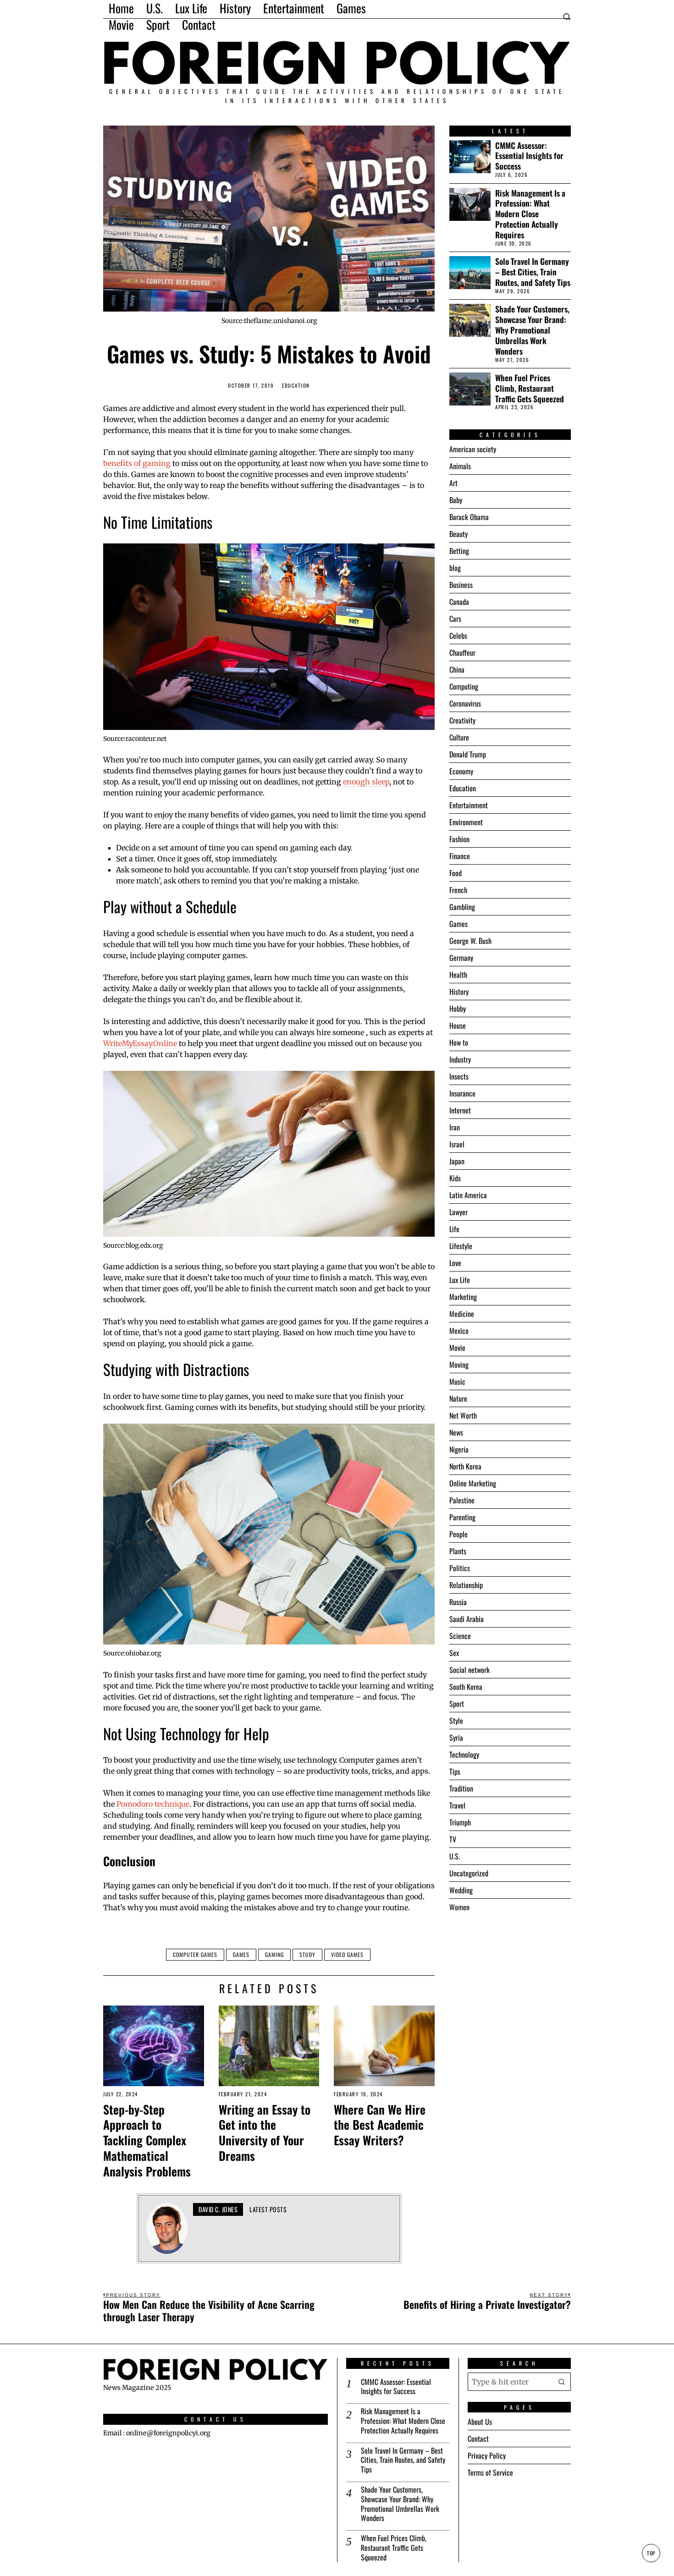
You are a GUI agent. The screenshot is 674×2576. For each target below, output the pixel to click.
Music (457, 1381)
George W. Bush (470, 941)
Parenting (462, 1517)
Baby (456, 500)
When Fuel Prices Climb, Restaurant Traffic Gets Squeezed (530, 388)
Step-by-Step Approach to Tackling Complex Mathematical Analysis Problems (147, 2140)
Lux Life (460, 1280)
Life (454, 1229)
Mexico (459, 1331)
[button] (562, 2382)
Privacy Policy (487, 2455)
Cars (455, 619)
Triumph (460, 1822)
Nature (458, 1398)
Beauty (459, 534)
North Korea (465, 1466)
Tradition (461, 1788)
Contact (478, 2439)
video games (347, 1954)
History (459, 992)
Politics (460, 1568)
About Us (480, 2422)
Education (296, 386)
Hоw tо (459, 1042)
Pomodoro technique (153, 1804)
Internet (460, 1110)
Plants (458, 1551)
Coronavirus (465, 703)
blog (455, 568)
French (458, 890)
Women (459, 1907)
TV (453, 1839)
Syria (456, 1737)
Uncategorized (469, 1873)
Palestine (462, 1500)
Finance (460, 856)
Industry (460, 1059)
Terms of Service (490, 2472)
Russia (458, 1602)
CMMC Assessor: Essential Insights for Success (529, 156)
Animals (460, 466)
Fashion (459, 839)
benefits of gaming (137, 463)
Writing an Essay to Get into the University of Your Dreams (265, 2133)
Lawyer (459, 1212)
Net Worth (463, 1415)
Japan (457, 1161)
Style (456, 1721)
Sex (454, 1653)
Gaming (274, 1954)
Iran (455, 1127)
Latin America (468, 1195)
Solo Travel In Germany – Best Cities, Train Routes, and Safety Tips (533, 272)
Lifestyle (461, 1246)
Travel (457, 1805)
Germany (461, 958)
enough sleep (366, 782)
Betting (459, 551)
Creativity (462, 720)
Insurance (462, 1093)
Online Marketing (473, 1483)
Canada (459, 602)
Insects (459, 1076)
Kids (455, 1178)
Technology (464, 1754)
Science (460, 1636)
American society (473, 449)
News (456, 1432)
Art (453, 483)
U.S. (455, 1856)
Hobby (458, 1008)
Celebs (458, 636)
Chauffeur (462, 652)
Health (458, 975)
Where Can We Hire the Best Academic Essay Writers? (380, 2125)
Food (456, 873)
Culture (459, 737)
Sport (457, 1704)
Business (461, 585)
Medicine (462, 1314)
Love (455, 1263)
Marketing (463, 1297)
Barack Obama (469, 517)
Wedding (461, 1890)
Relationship (466, 1585)
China (457, 669)
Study (307, 1954)
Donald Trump (468, 754)
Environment (466, 822)
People (459, 1534)
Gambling (462, 907)
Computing (464, 686)
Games (241, 1954)
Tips (455, 1771)
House (458, 1025)
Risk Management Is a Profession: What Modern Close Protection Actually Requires (530, 214)
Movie (457, 1348)
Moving (459, 1365)
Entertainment (469, 805)
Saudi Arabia (467, 1619)
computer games (195, 1954)
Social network (470, 1670)
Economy (461, 771)
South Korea (466, 1687)
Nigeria (459, 1449)
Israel (457, 1144)
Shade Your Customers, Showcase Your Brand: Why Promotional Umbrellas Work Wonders (532, 330)
